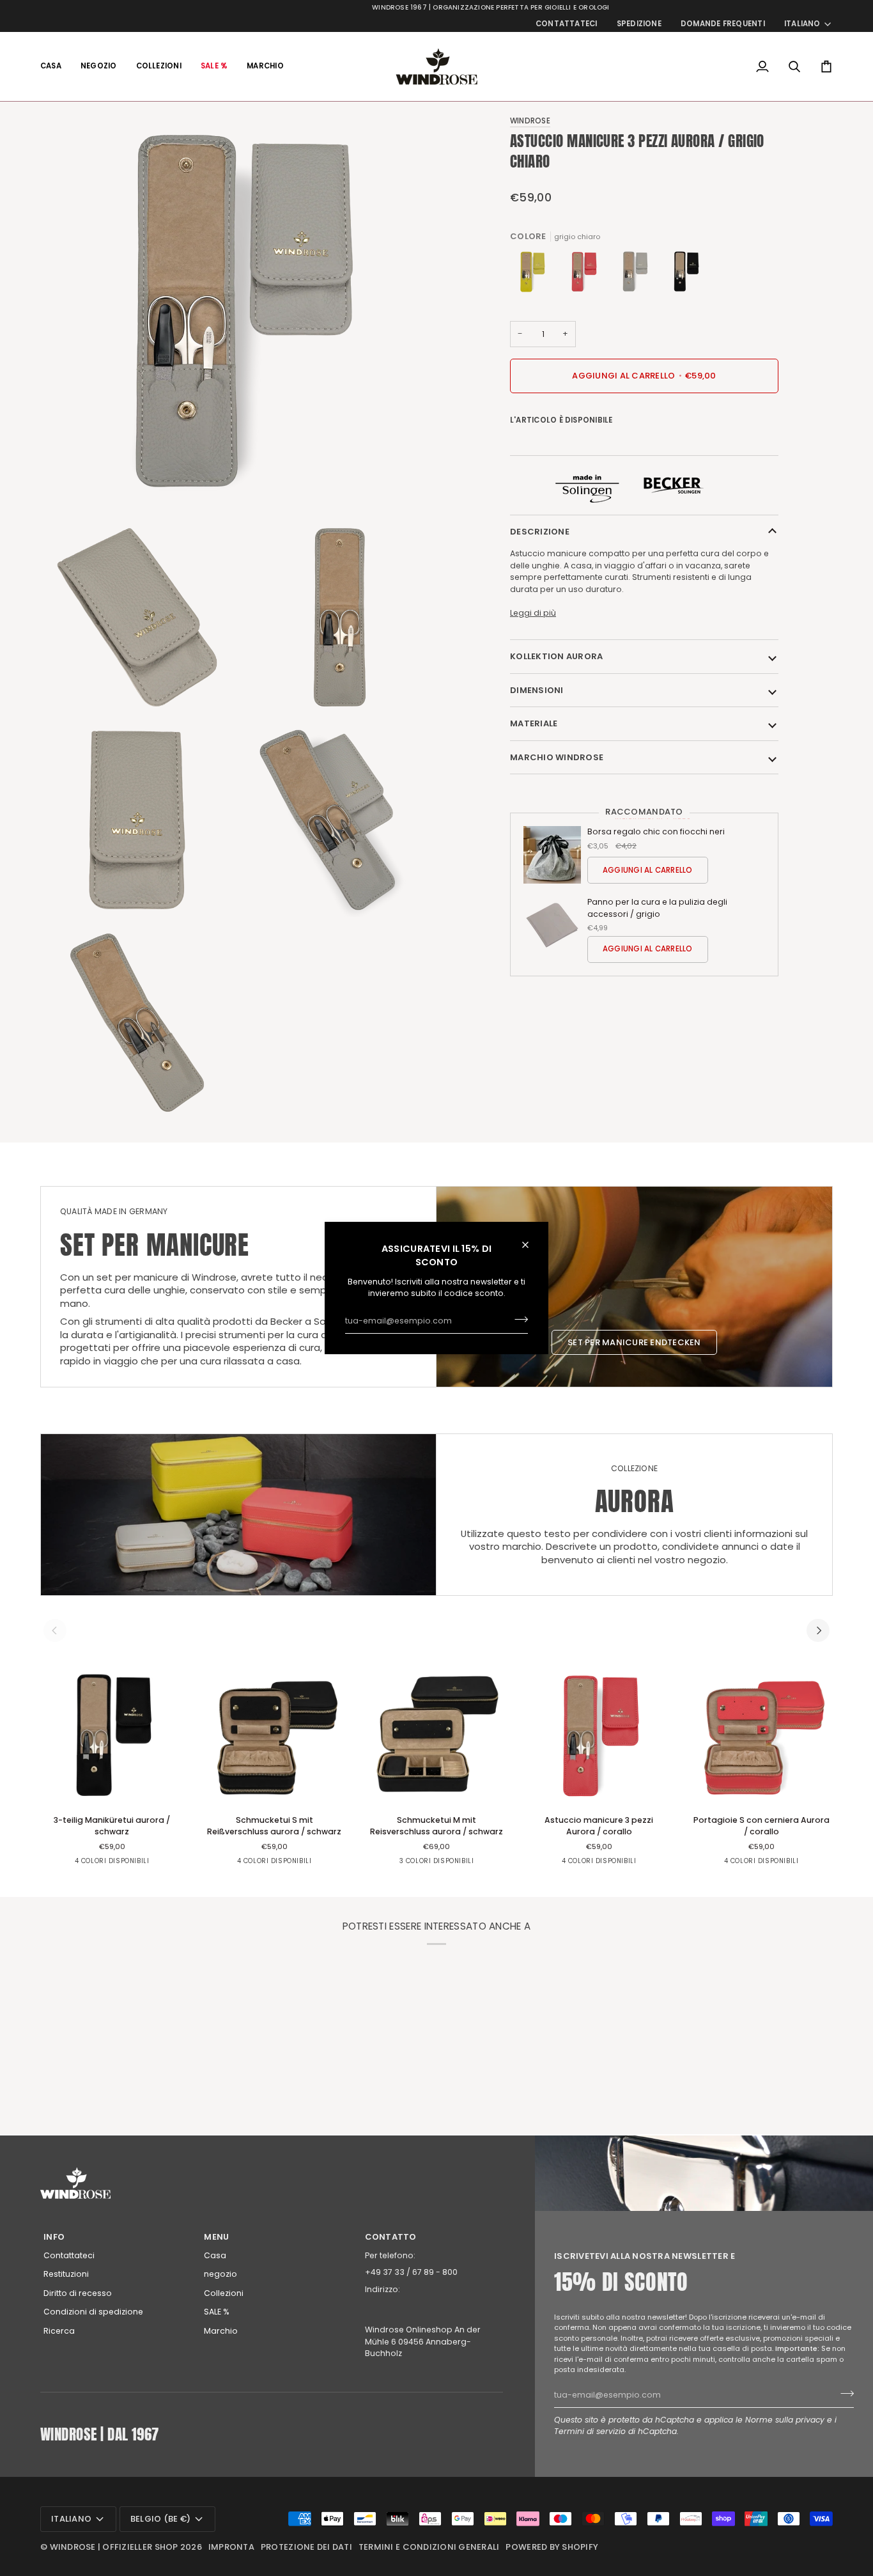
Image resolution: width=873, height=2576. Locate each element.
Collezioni (224, 2293)
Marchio (221, 2331)
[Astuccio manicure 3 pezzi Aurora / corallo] (599, 1736)
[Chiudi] (531, 1245)
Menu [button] (216, 2237)
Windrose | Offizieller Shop (114, 2547)
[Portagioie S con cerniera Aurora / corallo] (761, 1736)
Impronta (231, 2547)
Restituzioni (66, 2274)
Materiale (534, 723)
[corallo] (587, 275)
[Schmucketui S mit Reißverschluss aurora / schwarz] (274, 1736)
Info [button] (54, 2237)
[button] (99, 66)
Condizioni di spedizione (93, 2312)
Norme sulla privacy (785, 2420)
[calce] (536, 275)
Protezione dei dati (306, 2547)
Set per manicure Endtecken (634, 1342)
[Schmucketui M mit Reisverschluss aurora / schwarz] (436, 1736)
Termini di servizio (590, 2431)
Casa (215, 2255)
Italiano (802, 24)
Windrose (530, 121)
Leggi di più (533, 613)
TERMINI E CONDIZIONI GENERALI (429, 2547)
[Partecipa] (517, 1320)
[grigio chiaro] (638, 275)
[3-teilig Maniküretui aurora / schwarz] (686, 275)
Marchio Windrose (557, 757)
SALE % (217, 2312)
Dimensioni (537, 690)
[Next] (818, 1630)
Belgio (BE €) (160, 2519)
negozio (220, 2274)
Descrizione (540, 532)
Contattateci (69, 2255)
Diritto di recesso (78, 2293)
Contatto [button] (391, 2237)
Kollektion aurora (556, 656)
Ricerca (59, 2331)
